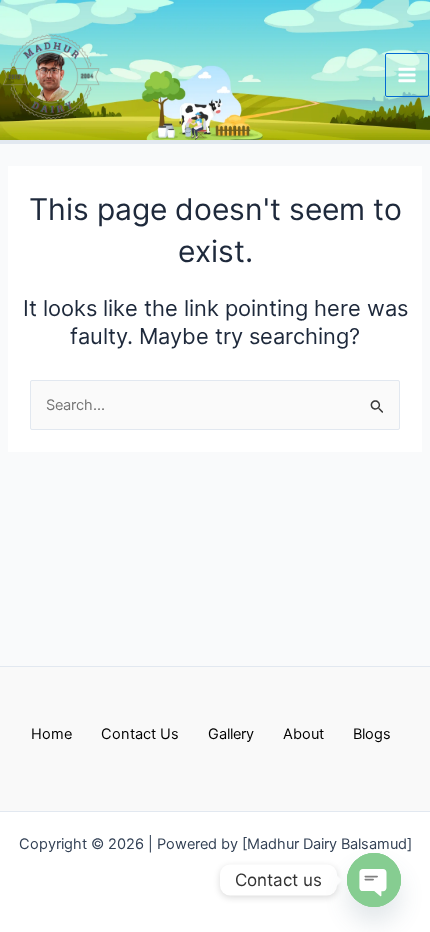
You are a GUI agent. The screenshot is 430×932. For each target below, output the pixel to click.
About (303, 734)
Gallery (231, 734)
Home (51, 734)
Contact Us (140, 734)
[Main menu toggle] (407, 75)
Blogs (372, 734)
